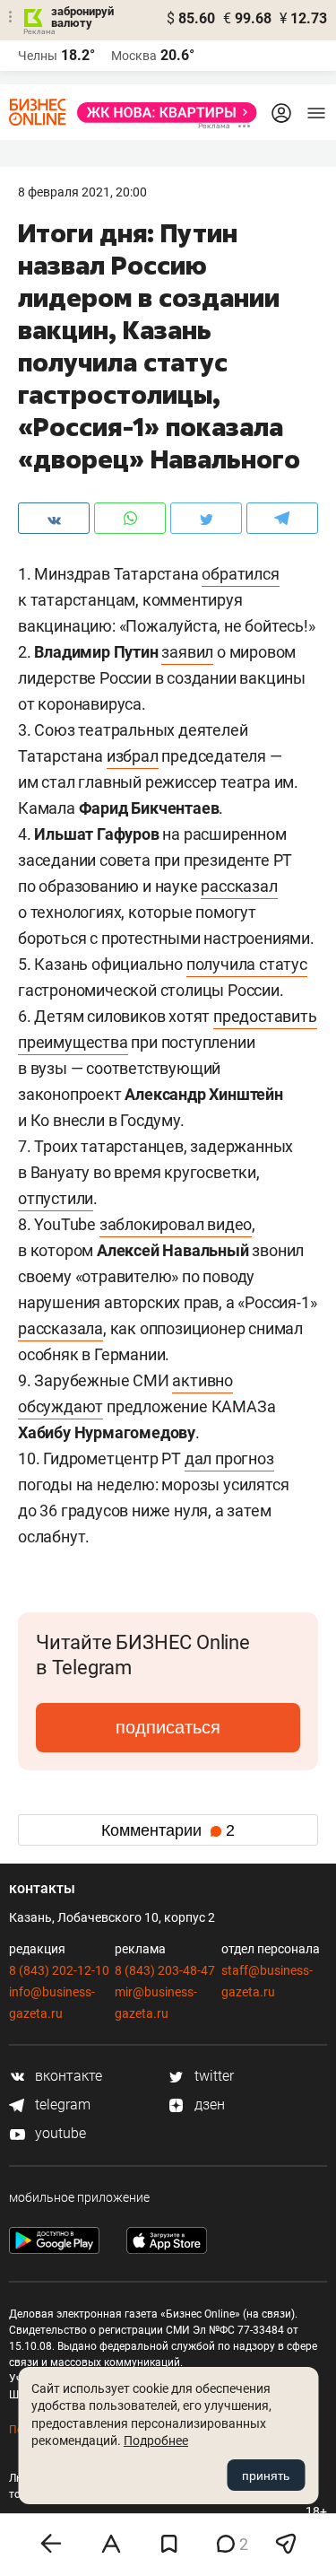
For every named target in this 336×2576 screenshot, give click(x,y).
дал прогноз (229, 1458)
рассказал (239, 886)
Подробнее (156, 2441)
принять (266, 2476)
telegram (61, 2104)
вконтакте (67, 2076)
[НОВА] (162, 113)
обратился (240, 574)
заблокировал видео (176, 1224)
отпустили (56, 1198)
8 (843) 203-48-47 (165, 1970)
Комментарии (168, 1830)
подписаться (168, 1727)
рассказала (60, 1328)
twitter (212, 2076)
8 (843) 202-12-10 (59, 1970)
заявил (187, 652)
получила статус (247, 964)
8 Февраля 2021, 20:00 (82, 192)
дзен (208, 2104)
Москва (134, 56)
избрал (133, 756)
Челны (38, 56)
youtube (59, 2133)
